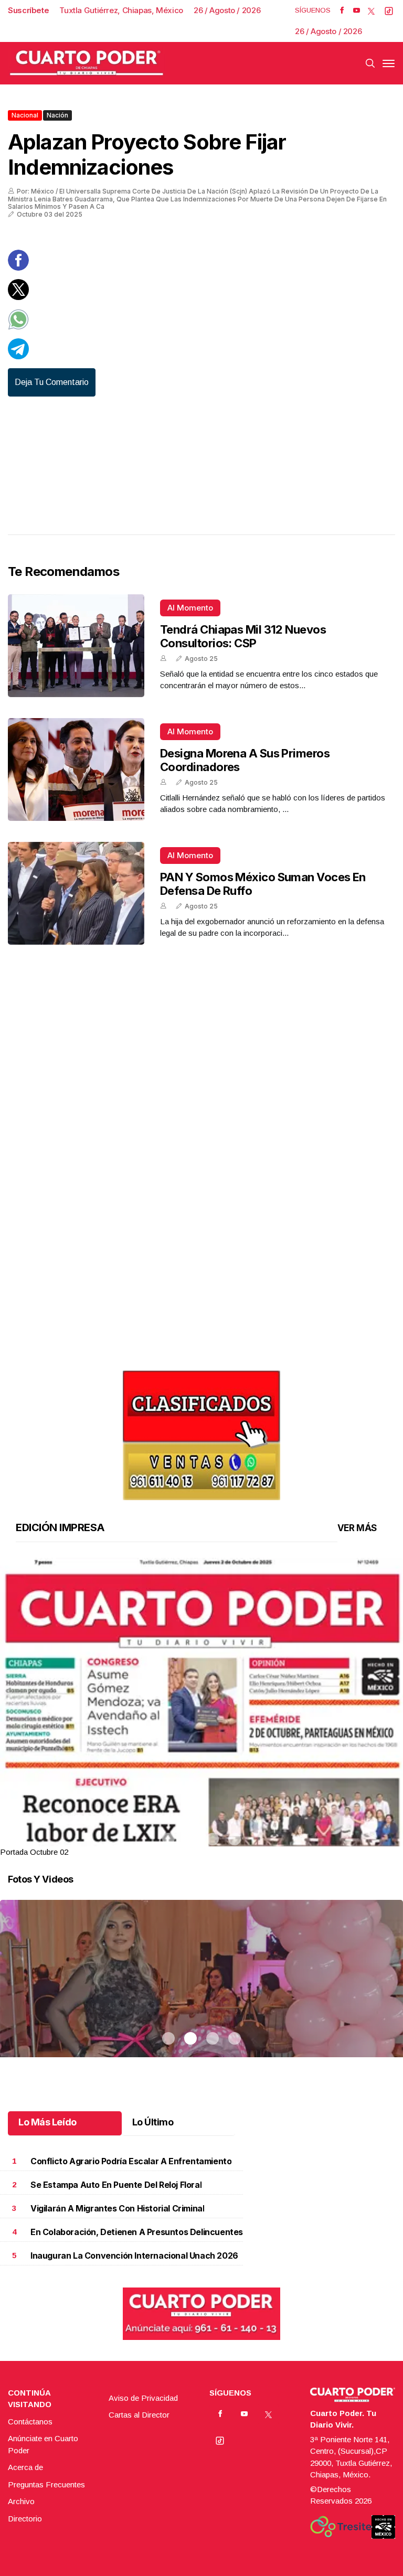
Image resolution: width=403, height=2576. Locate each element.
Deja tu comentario (52, 382)
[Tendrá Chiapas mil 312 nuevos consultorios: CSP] (76, 646)
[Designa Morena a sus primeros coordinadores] (76, 769)
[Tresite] (341, 2527)
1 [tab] (168, 1839)
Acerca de (25, 2467)
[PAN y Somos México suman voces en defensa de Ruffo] (76, 893)
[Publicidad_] (201, 1432)
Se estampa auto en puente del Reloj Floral (116, 2185)
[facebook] (342, 10)
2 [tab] (190, 1839)
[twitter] (371, 10)
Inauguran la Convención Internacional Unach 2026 (134, 2256)
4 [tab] (235, 1839)
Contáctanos (30, 2422)
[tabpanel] (201, 1708)
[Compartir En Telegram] (18, 356)
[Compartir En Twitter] (18, 297)
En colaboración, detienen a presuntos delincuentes (137, 2232)
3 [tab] (213, 1839)
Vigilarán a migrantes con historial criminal (117, 2209)
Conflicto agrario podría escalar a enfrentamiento (131, 2161)
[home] (87, 63)
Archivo (21, 2501)
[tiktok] (389, 10)
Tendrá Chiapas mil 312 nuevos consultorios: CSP (243, 636)
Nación (57, 115)
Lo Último (153, 2122)
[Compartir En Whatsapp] (18, 327)
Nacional (25, 115)
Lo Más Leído (47, 2122)
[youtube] (357, 10)
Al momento (190, 608)
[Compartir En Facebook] (18, 268)
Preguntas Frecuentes (46, 2484)
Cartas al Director (139, 2415)
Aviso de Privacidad (143, 2398)
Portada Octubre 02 (34, 1852)
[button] (201, 1818)
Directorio (25, 2519)
